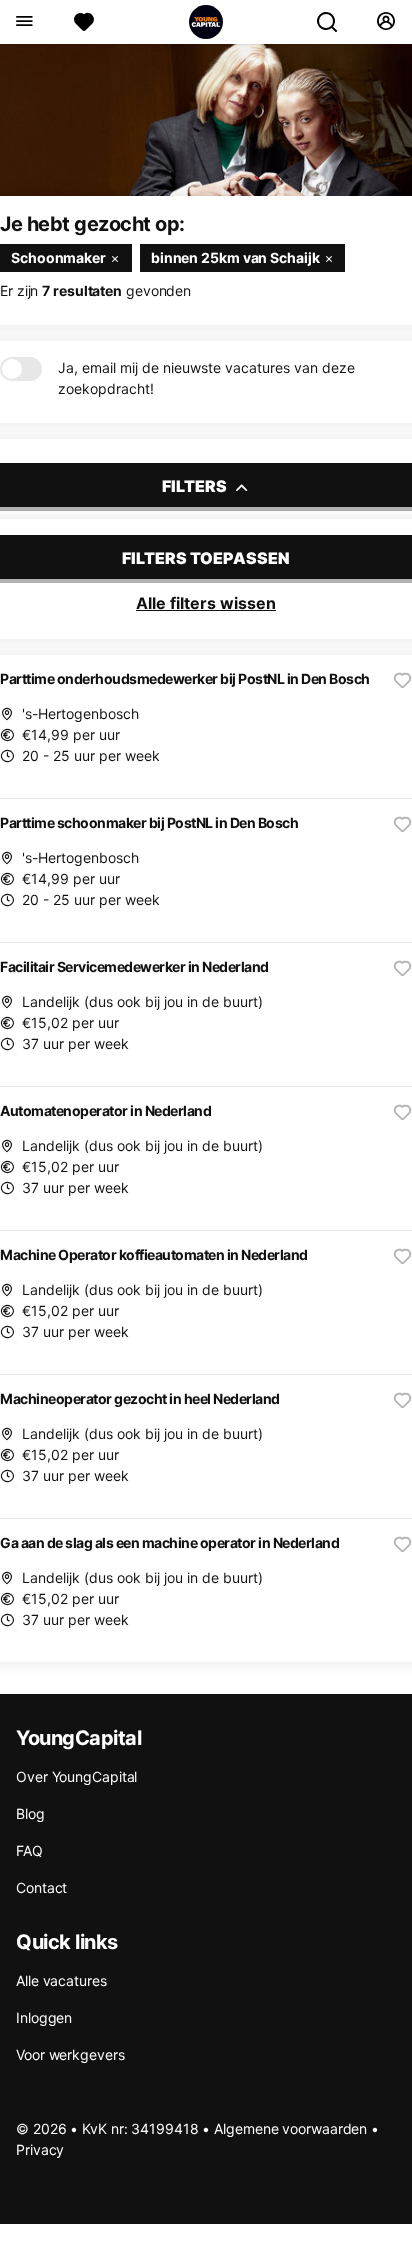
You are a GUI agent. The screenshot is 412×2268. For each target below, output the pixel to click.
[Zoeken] (335, 22)
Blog (30, 1813)
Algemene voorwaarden (290, 2128)
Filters (196, 486)
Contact (41, 1887)
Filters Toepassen (206, 558)
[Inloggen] (385, 22)
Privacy (40, 2149)
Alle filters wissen (206, 603)
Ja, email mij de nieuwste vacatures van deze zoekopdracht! (206, 378)
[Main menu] (23, 22)
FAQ (29, 1850)
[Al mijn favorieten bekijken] (84, 22)
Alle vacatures (61, 1980)
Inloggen (44, 2017)
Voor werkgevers (70, 2054)
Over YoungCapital (76, 1776)
